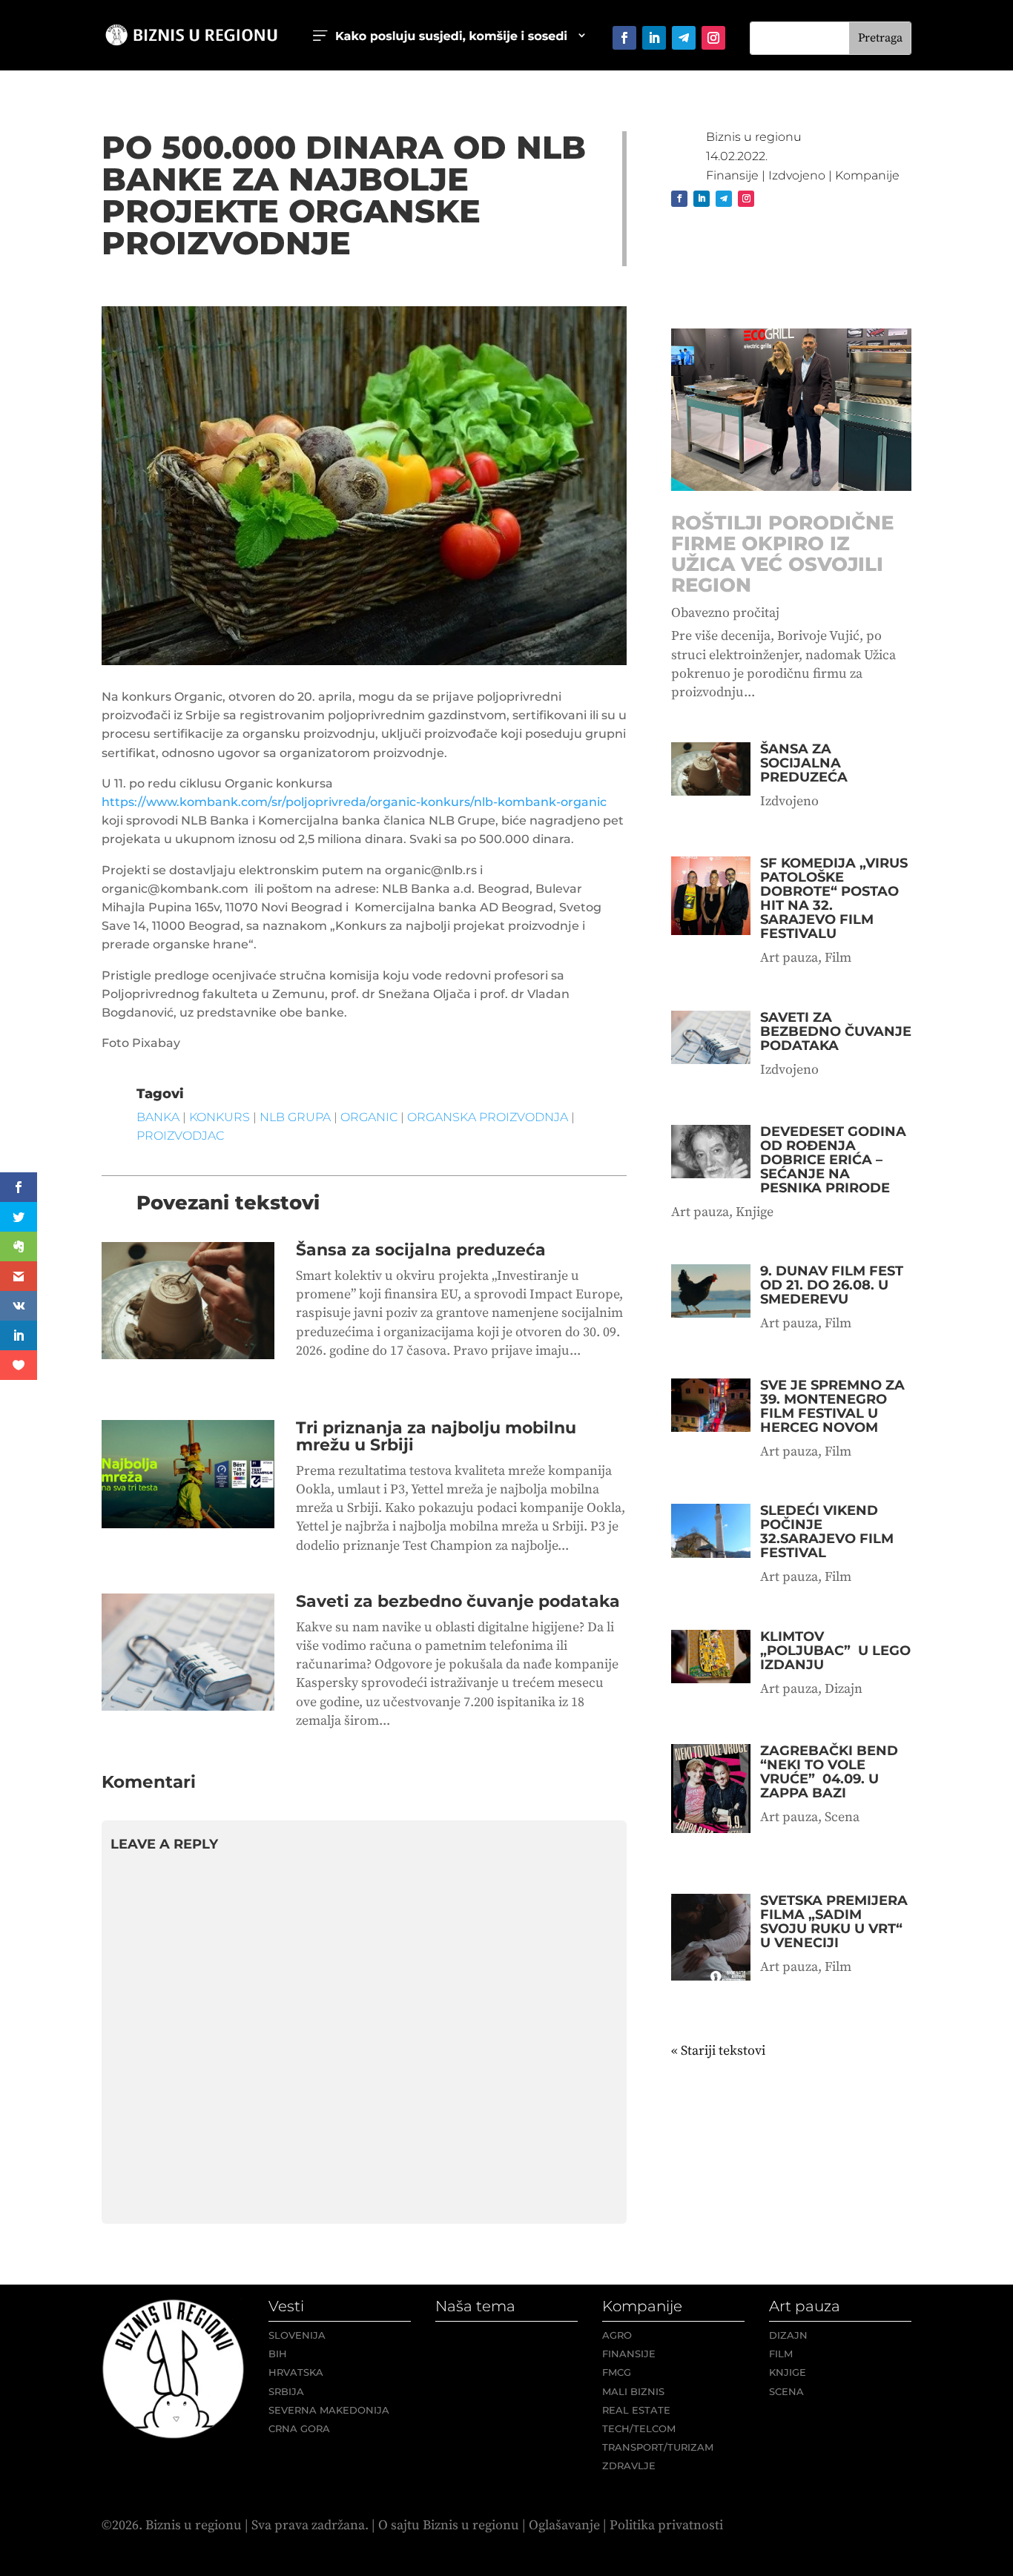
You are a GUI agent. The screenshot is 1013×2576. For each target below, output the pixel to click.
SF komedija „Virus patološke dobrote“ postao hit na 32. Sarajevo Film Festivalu (834, 898)
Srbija (286, 2391)
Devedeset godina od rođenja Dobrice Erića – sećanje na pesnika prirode (833, 1160)
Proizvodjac (180, 1136)
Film (838, 958)
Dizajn (844, 1689)
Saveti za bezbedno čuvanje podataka (458, 1601)
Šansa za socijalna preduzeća (421, 1250)
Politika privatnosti (666, 2525)
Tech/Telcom (639, 2428)
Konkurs (220, 1117)
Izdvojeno (797, 175)
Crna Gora (299, 2428)
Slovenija (297, 2335)
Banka (158, 1117)
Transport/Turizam (658, 2447)
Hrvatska (296, 2372)
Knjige (755, 1212)
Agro (617, 2335)
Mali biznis (633, 2391)
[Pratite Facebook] (624, 38)
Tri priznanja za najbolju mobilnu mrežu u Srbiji (436, 1436)
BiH (278, 2354)
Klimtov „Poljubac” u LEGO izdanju (835, 1651)
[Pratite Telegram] (684, 38)
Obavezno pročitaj (725, 613)
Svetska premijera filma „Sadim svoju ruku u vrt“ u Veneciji (834, 1922)
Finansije (732, 175)
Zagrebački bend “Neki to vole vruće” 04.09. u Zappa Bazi (829, 1772)
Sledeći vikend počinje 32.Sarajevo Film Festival (827, 1532)
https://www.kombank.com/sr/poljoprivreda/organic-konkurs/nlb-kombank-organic (354, 802)
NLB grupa (295, 1117)
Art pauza (789, 958)
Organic (369, 1117)
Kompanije (867, 175)
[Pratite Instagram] (713, 38)
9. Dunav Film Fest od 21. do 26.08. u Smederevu (832, 1285)
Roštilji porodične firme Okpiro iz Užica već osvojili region (782, 554)
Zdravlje (629, 2466)
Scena (842, 1817)
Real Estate (636, 2410)
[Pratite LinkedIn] (654, 38)
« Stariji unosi (712, 2051)
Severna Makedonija (329, 2410)
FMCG (617, 2372)
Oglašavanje (564, 2525)
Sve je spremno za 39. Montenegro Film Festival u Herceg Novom (832, 1406)
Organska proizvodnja (488, 1117)
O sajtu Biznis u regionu (449, 2525)
